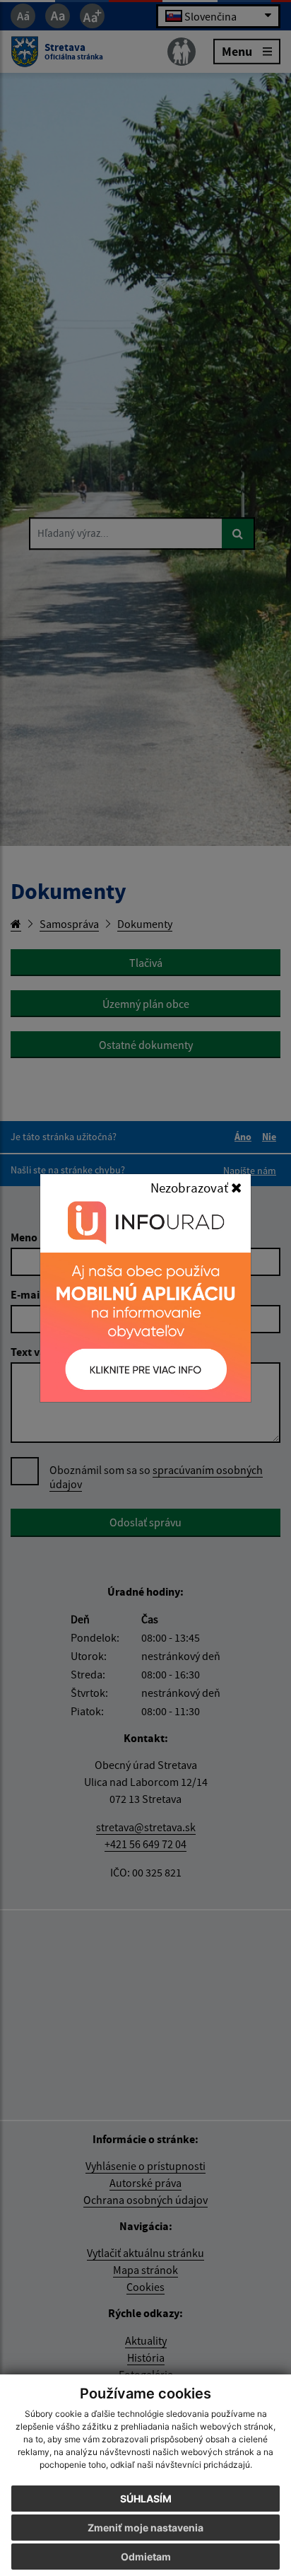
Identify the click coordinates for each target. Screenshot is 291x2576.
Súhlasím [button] (146, 2499)
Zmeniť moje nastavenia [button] (145, 2528)
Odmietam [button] (146, 2557)
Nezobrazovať (191, 1188)
